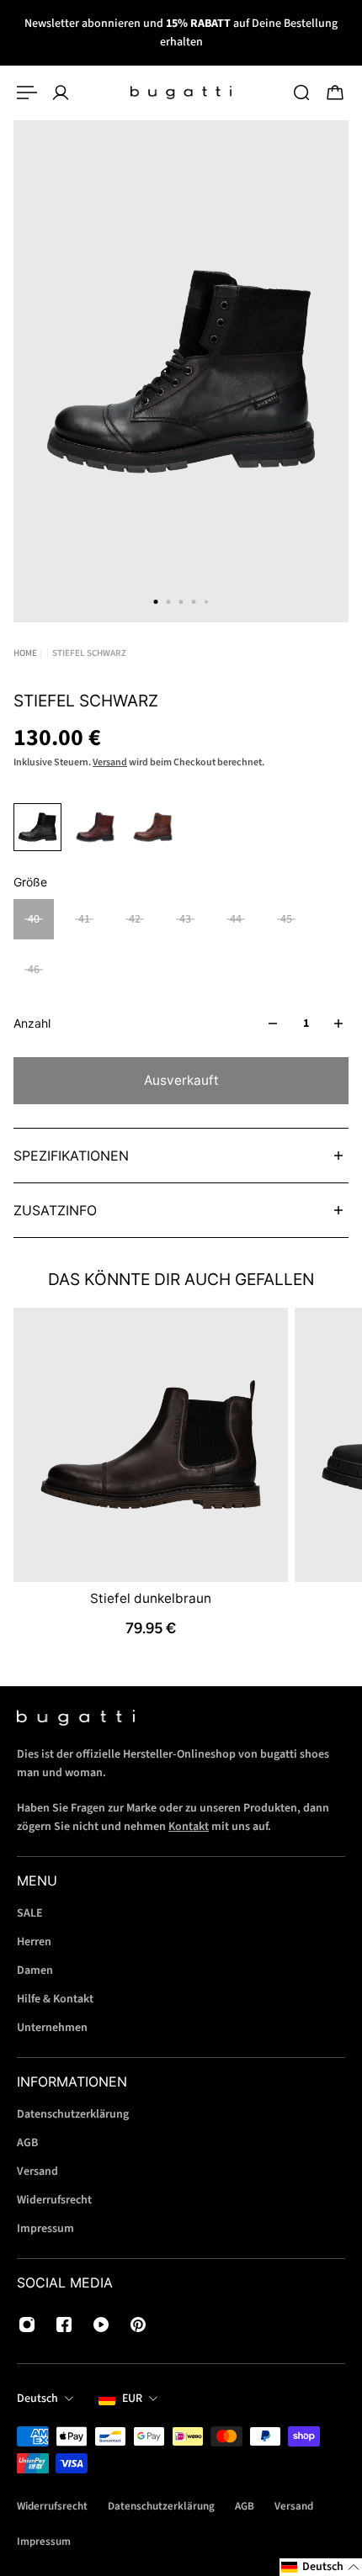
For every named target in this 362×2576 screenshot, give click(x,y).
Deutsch (37, 2399)
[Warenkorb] (335, 93)
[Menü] (27, 93)
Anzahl (32, 1023)
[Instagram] (27, 2325)
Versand (110, 762)
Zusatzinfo (55, 1210)
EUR (132, 2399)
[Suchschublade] (301, 93)
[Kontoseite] (61, 93)
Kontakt (189, 1827)
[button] (321, 2567)
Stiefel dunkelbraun (151, 1598)
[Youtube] (101, 2325)
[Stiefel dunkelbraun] (151, 1445)
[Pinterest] (138, 2325)
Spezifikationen (71, 1156)
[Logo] (181, 93)
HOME (25, 653)
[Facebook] (64, 2325)
